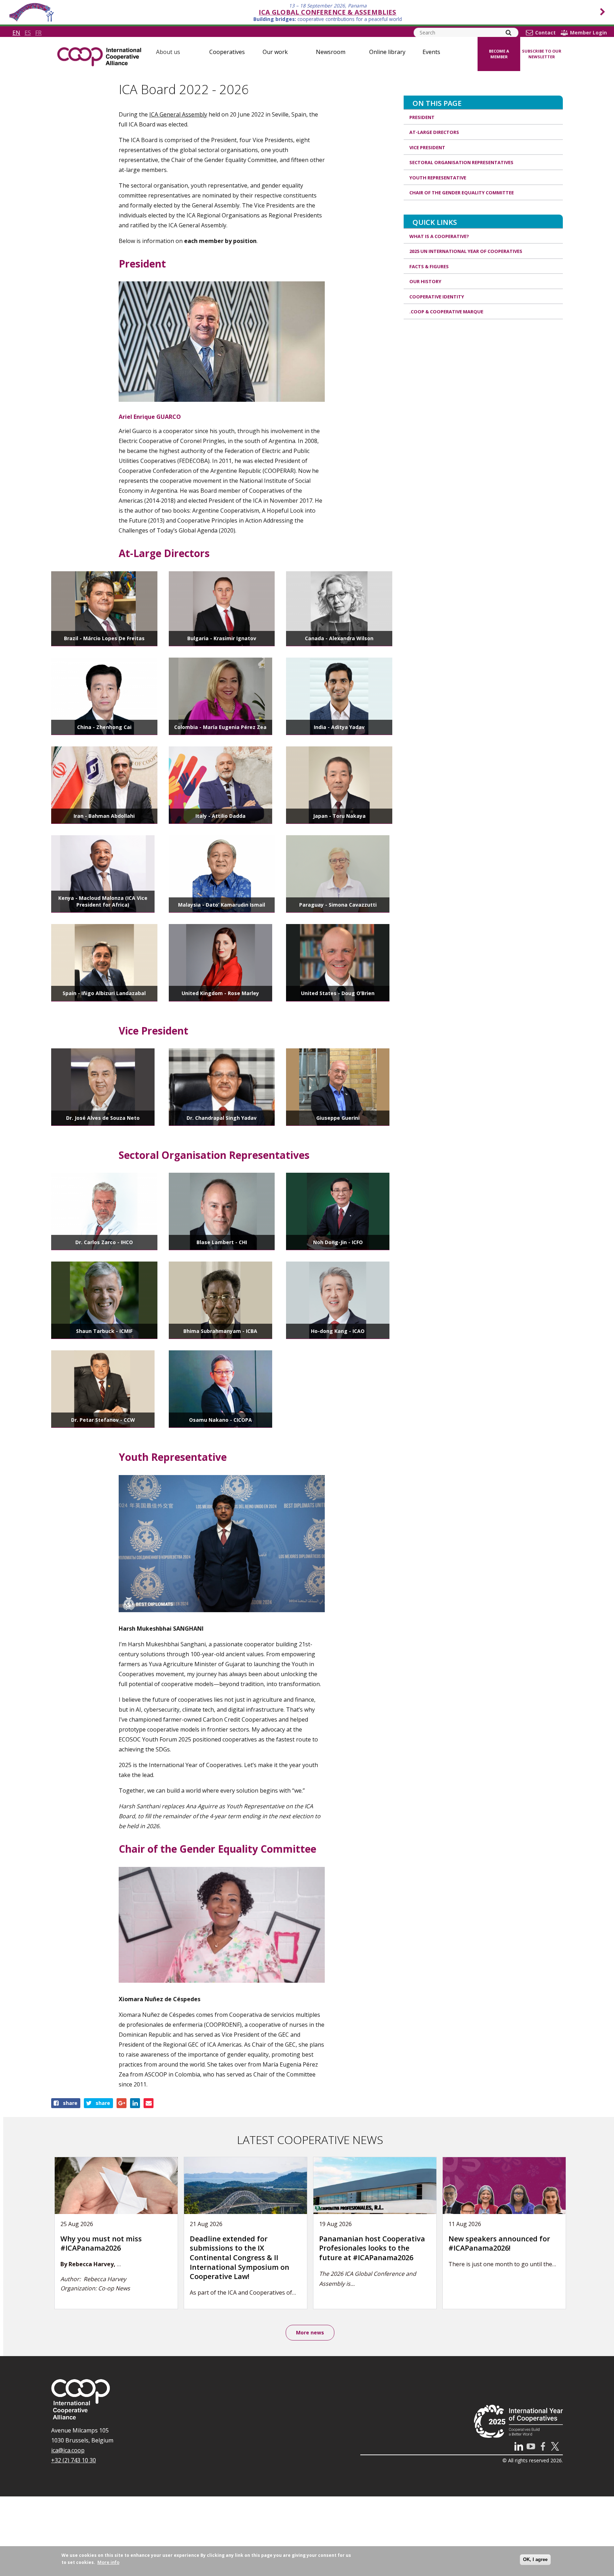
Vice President (427, 147)
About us (168, 52)
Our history (425, 281)
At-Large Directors (434, 132)
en (16, 33)
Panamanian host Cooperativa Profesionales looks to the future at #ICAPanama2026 (372, 2248)
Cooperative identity (437, 297)
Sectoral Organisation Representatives (461, 162)
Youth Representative (438, 178)
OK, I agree (535, 2559)
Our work (275, 52)
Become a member (499, 54)
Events (431, 52)
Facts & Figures (429, 266)
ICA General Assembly (178, 114)
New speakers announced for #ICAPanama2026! (499, 2243)
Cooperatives (227, 52)
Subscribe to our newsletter (542, 54)
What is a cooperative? (439, 236)
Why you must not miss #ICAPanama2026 (101, 2243)
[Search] (508, 33)
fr (38, 33)
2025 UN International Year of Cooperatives (466, 251)
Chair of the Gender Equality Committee (462, 193)
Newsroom (331, 52)
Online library (387, 52)
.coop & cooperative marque (446, 312)
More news (310, 2332)
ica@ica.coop (68, 2450)
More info (108, 2562)
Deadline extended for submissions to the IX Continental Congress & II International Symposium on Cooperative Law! (239, 2258)
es (28, 33)
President (422, 117)
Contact (545, 33)
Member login (588, 33)
